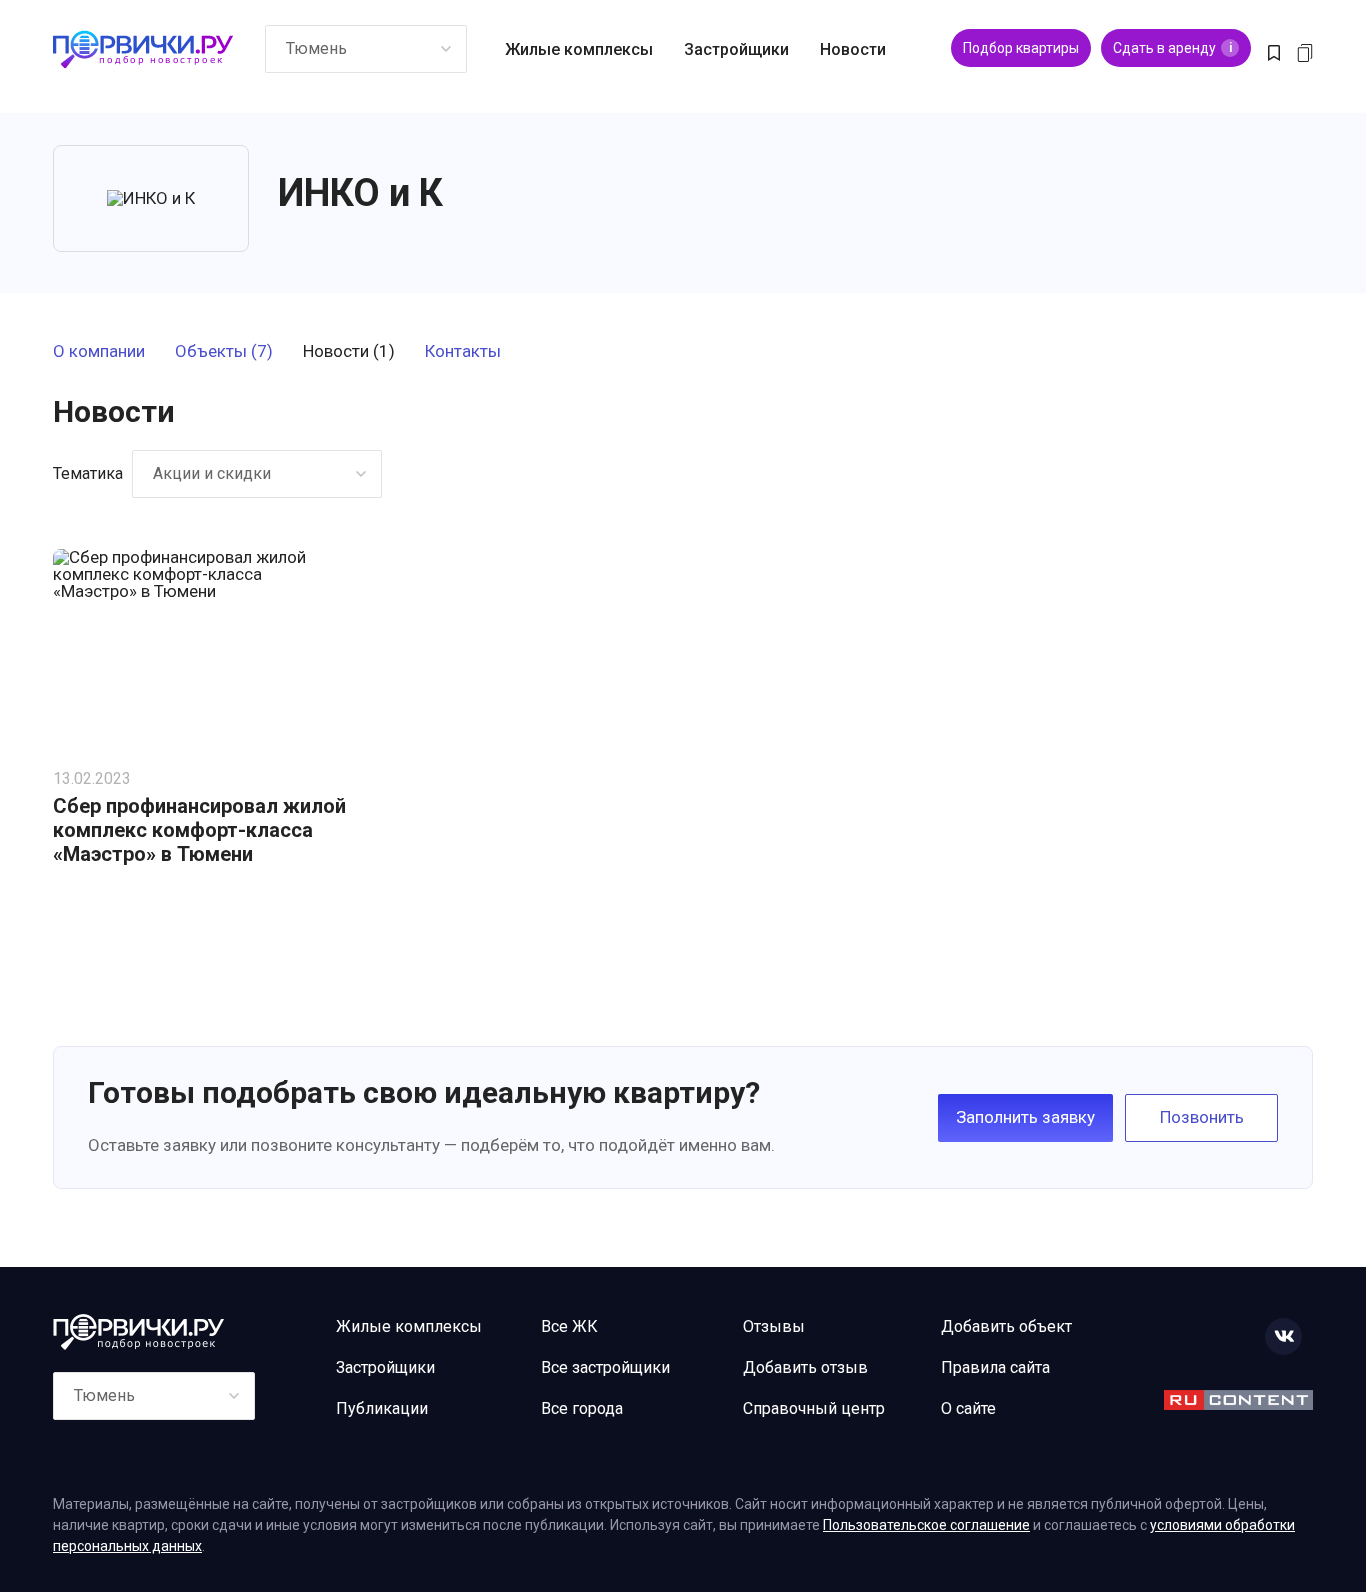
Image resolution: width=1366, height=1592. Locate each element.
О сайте (968, 1408)
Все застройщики (605, 1367)
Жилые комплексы (579, 49)
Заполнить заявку (1025, 1117)
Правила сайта (995, 1367)
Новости (853, 49)
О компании (99, 352)
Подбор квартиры (1021, 48)
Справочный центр (814, 1408)
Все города (582, 1408)
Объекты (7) (224, 352)
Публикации (382, 1408)
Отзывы (774, 1326)
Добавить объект (1006, 1326)
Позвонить (1202, 1117)
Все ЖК (569, 1326)
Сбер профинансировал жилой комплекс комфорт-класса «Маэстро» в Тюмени (199, 830)
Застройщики (736, 49)
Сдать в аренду (1172, 48)
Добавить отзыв (805, 1367)
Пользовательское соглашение (926, 1525)
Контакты (463, 352)
